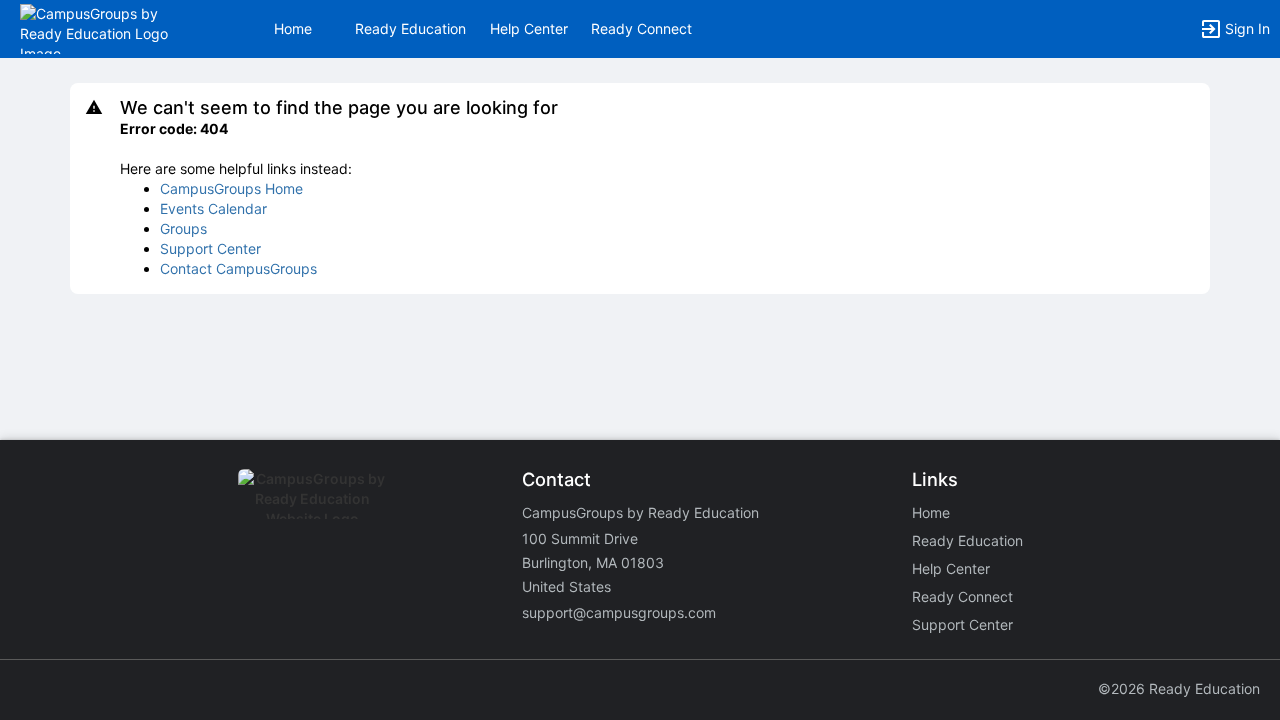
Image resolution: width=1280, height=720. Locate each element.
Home (931, 512)
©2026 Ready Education (1179, 688)
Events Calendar (213, 208)
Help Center (529, 28)
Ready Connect (641, 28)
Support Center (210, 248)
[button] (102, 27)
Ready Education (410, 28)
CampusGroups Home (231, 188)
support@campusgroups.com (619, 612)
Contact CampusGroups (238, 268)
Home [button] (293, 28)
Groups (183, 228)
